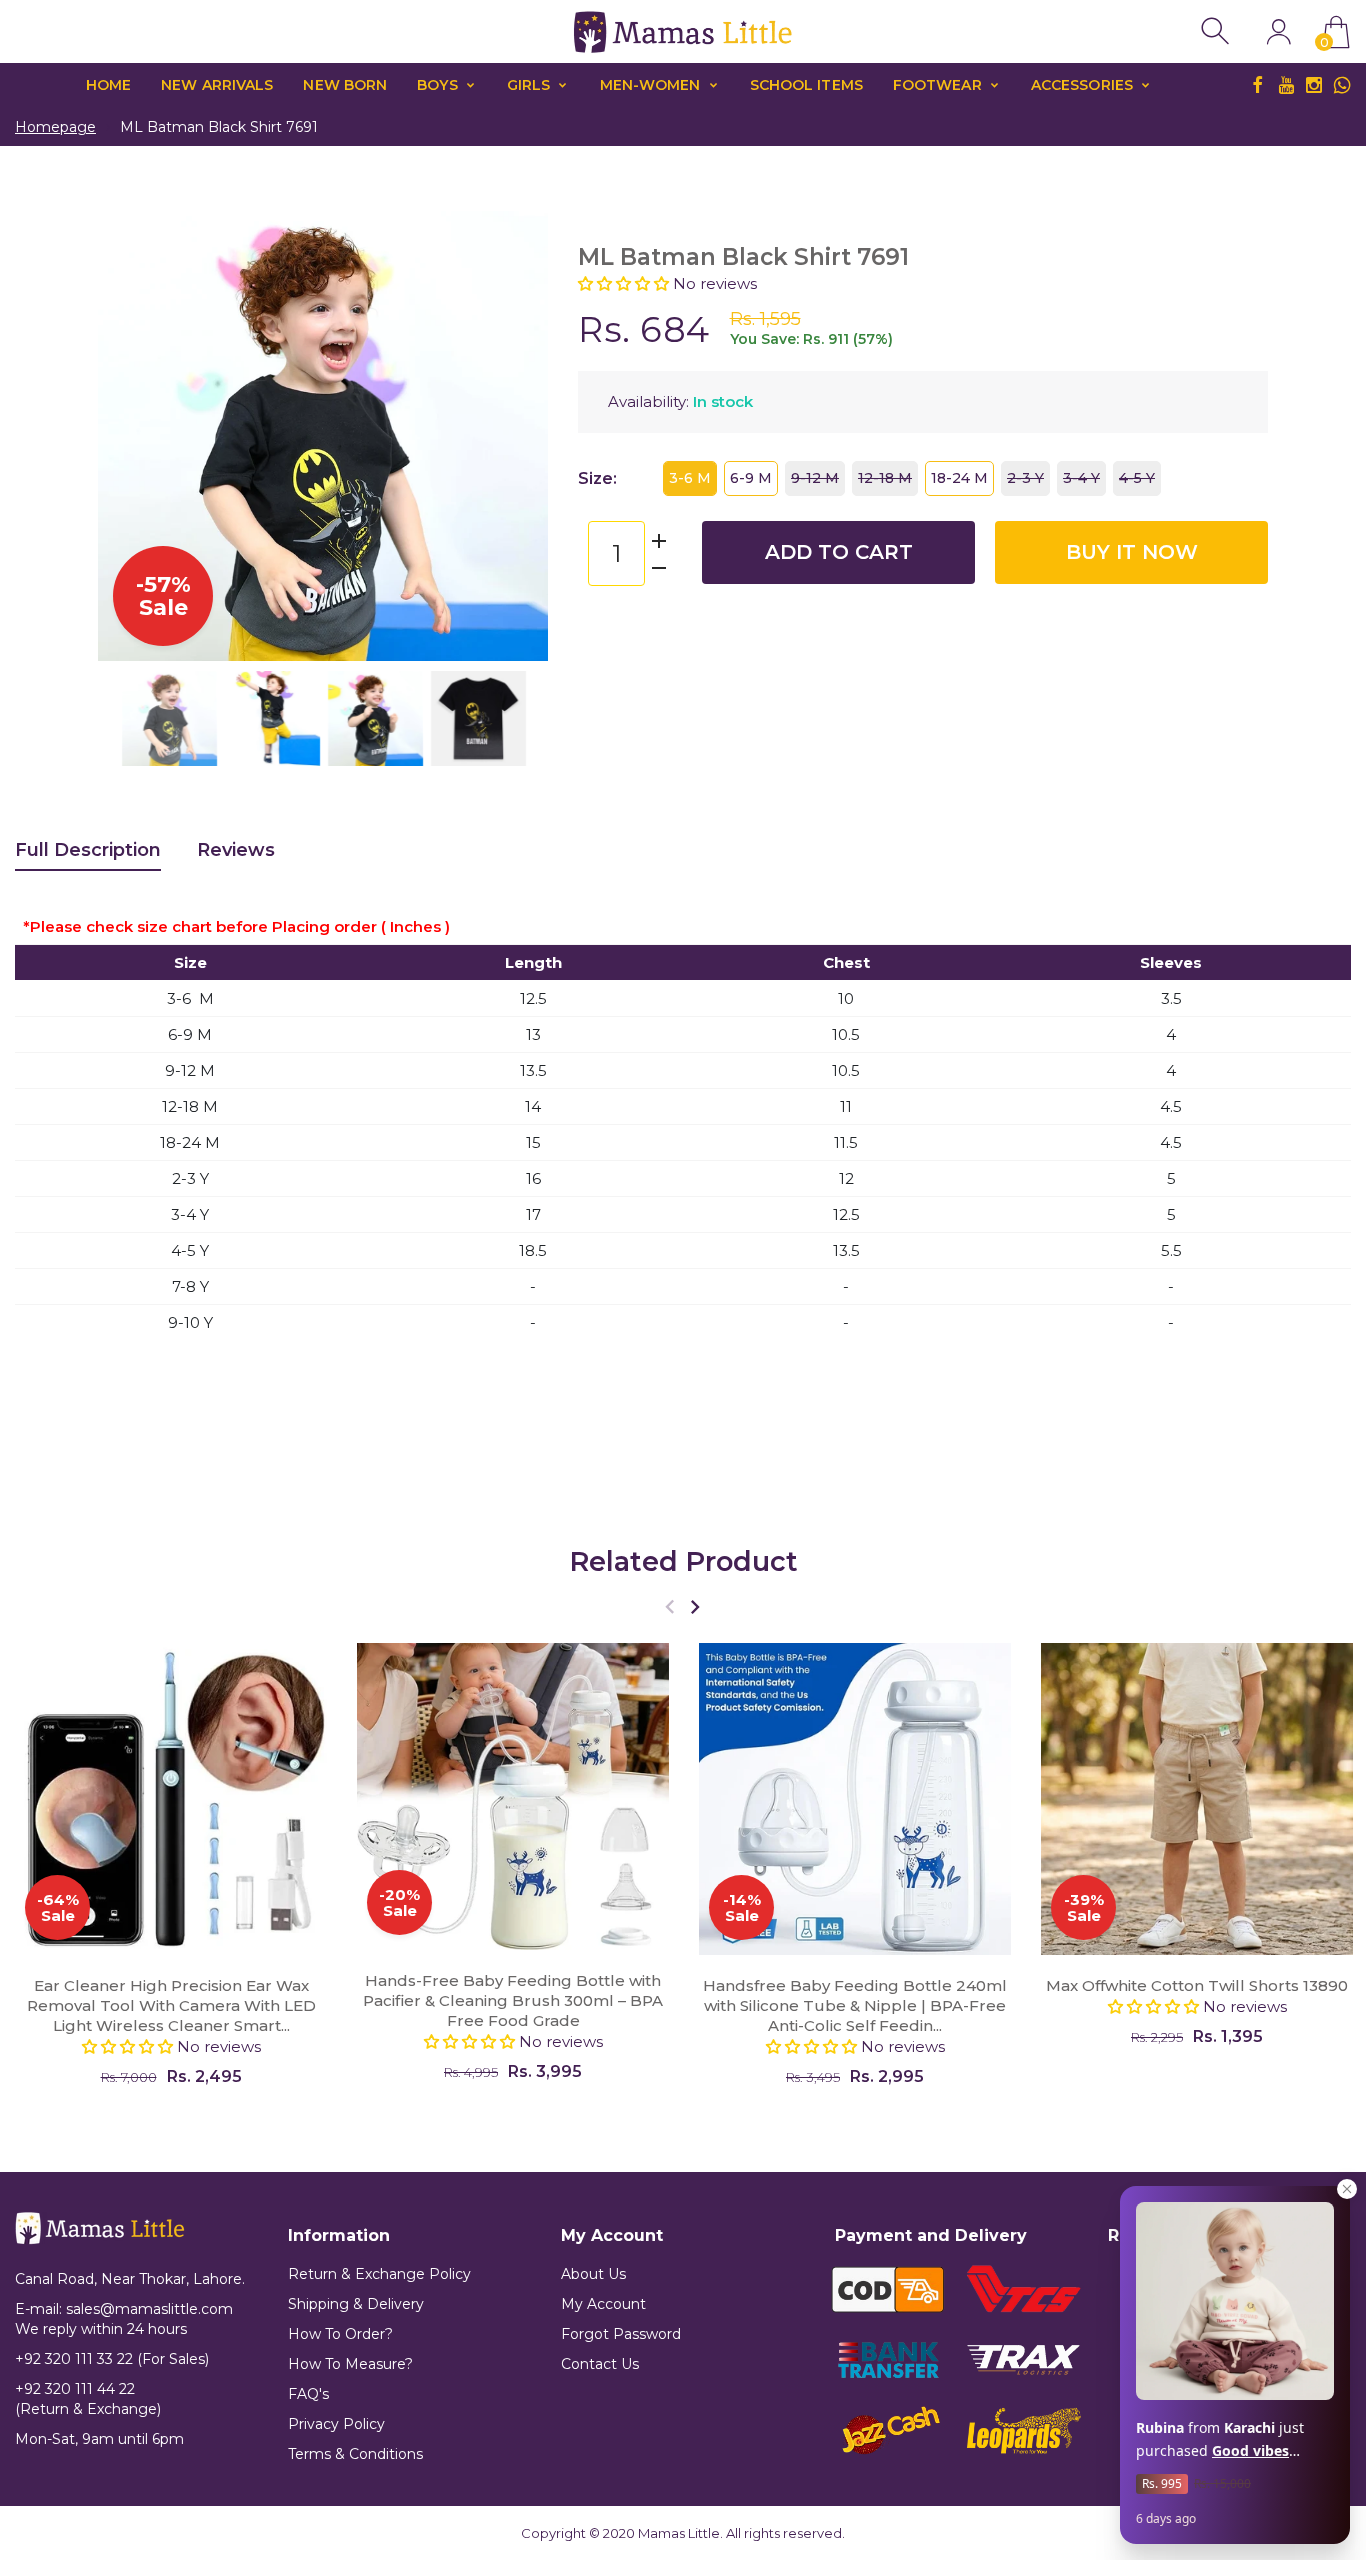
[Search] (1217, 31)
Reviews (236, 850)
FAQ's (308, 2394)
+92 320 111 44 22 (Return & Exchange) (88, 2399)
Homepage (55, 127)
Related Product (683, 1561)
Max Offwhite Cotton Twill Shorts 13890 (1197, 1985)
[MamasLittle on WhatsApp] (1342, 85)
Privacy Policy (336, 2424)
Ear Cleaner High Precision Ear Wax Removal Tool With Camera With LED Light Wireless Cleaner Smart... (171, 2005)
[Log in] (1278, 31)
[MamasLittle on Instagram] (1314, 85)
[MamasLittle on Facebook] (1258, 85)
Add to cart (839, 552)
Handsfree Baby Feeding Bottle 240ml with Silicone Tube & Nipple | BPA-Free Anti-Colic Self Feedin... (855, 2005)
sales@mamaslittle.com (149, 2309)
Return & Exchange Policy (379, 2274)
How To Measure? (350, 2364)
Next (513, 436)
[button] (625, 283)
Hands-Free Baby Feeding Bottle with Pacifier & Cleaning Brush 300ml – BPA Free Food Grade (513, 2001)
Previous (133, 436)
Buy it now (1132, 552)
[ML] (169, 718)
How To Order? (340, 2334)
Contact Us (600, 2364)
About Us (593, 2274)
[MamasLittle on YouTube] (1286, 85)
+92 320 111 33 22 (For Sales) (112, 2359)
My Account (603, 2304)
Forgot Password (621, 2334)
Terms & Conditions (355, 2454)
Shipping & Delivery (356, 2304)
